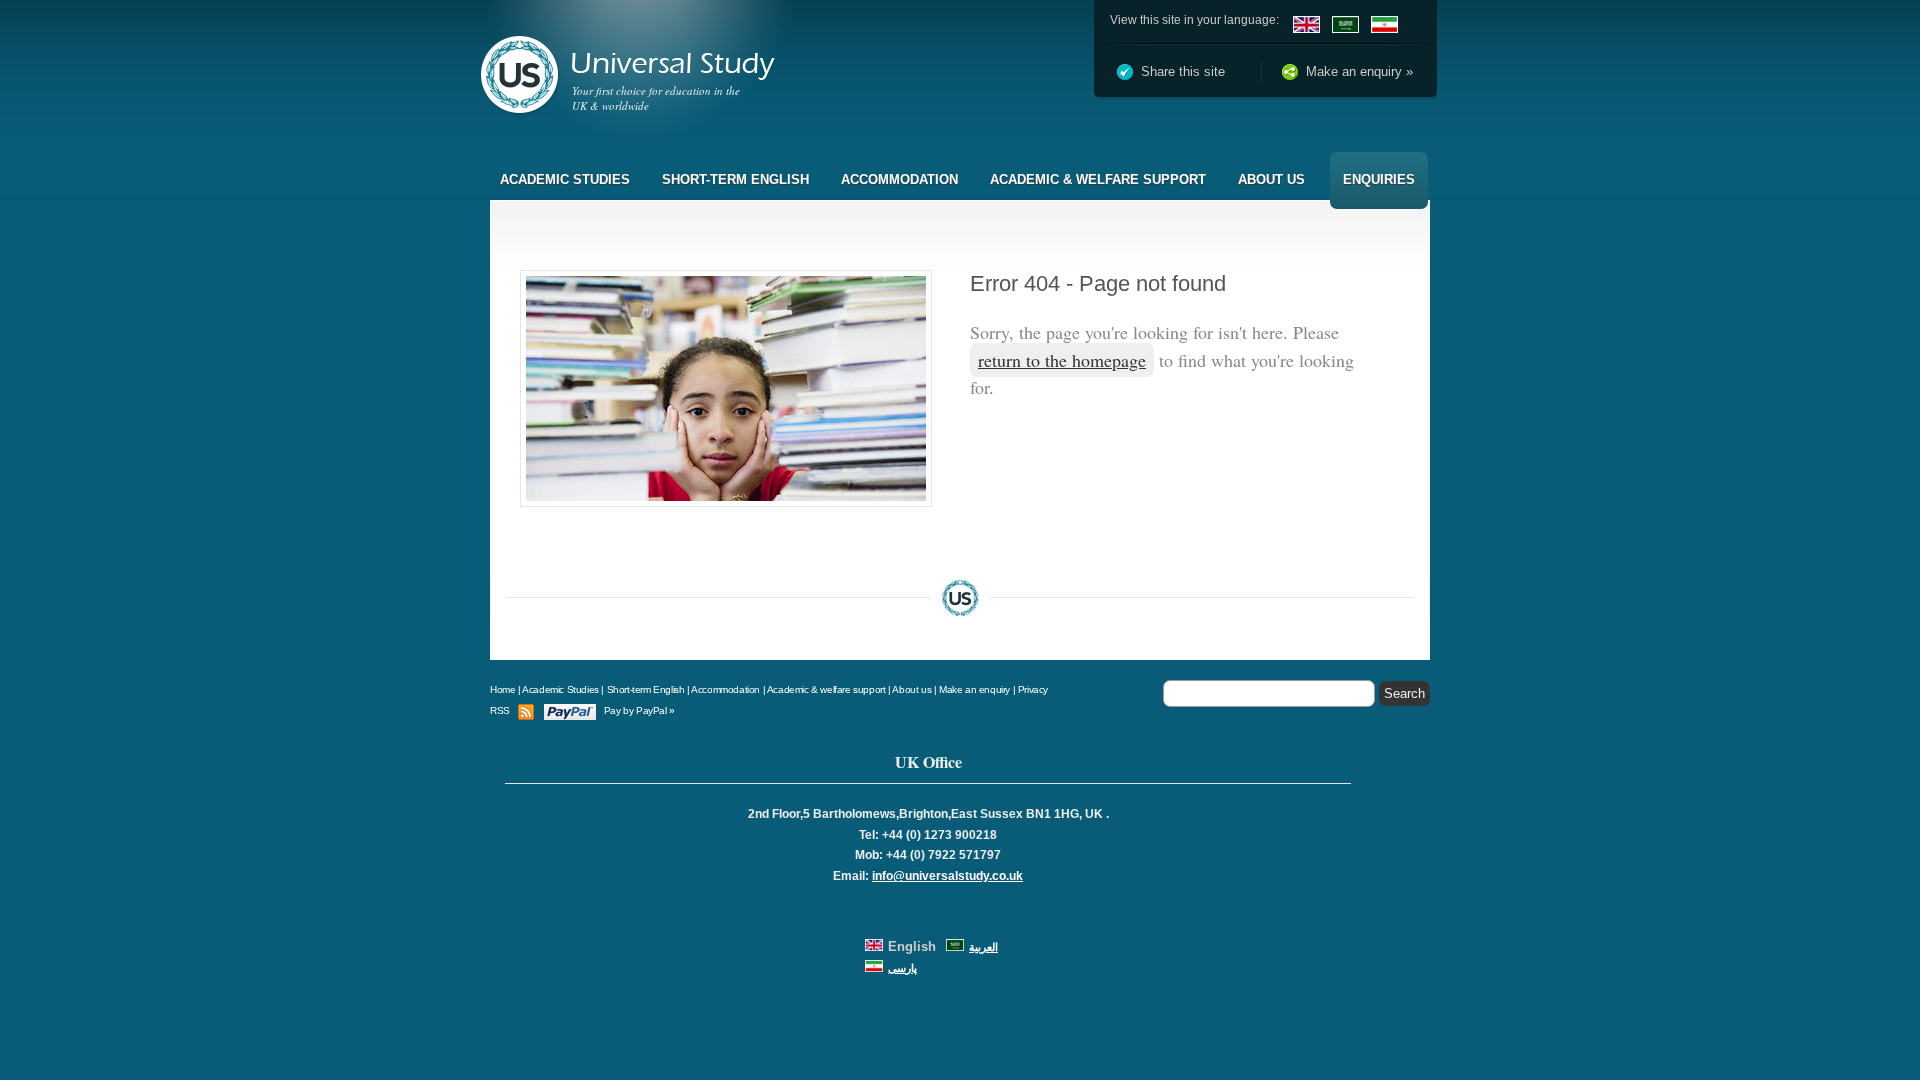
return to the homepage (1062, 360)
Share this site (1183, 71)
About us (911, 689)
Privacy (1033, 689)
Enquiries (1379, 179)
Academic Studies (565, 179)
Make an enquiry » (1359, 71)
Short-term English (735, 179)
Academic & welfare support (826, 689)
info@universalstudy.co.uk (947, 876)
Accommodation (899, 179)
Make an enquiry (974, 689)
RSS (500, 710)
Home (502, 689)
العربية (983, 947)
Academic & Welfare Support (1098, 179)
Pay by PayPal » (639, 710)
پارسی (902, 968)
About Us (1271, 179)
